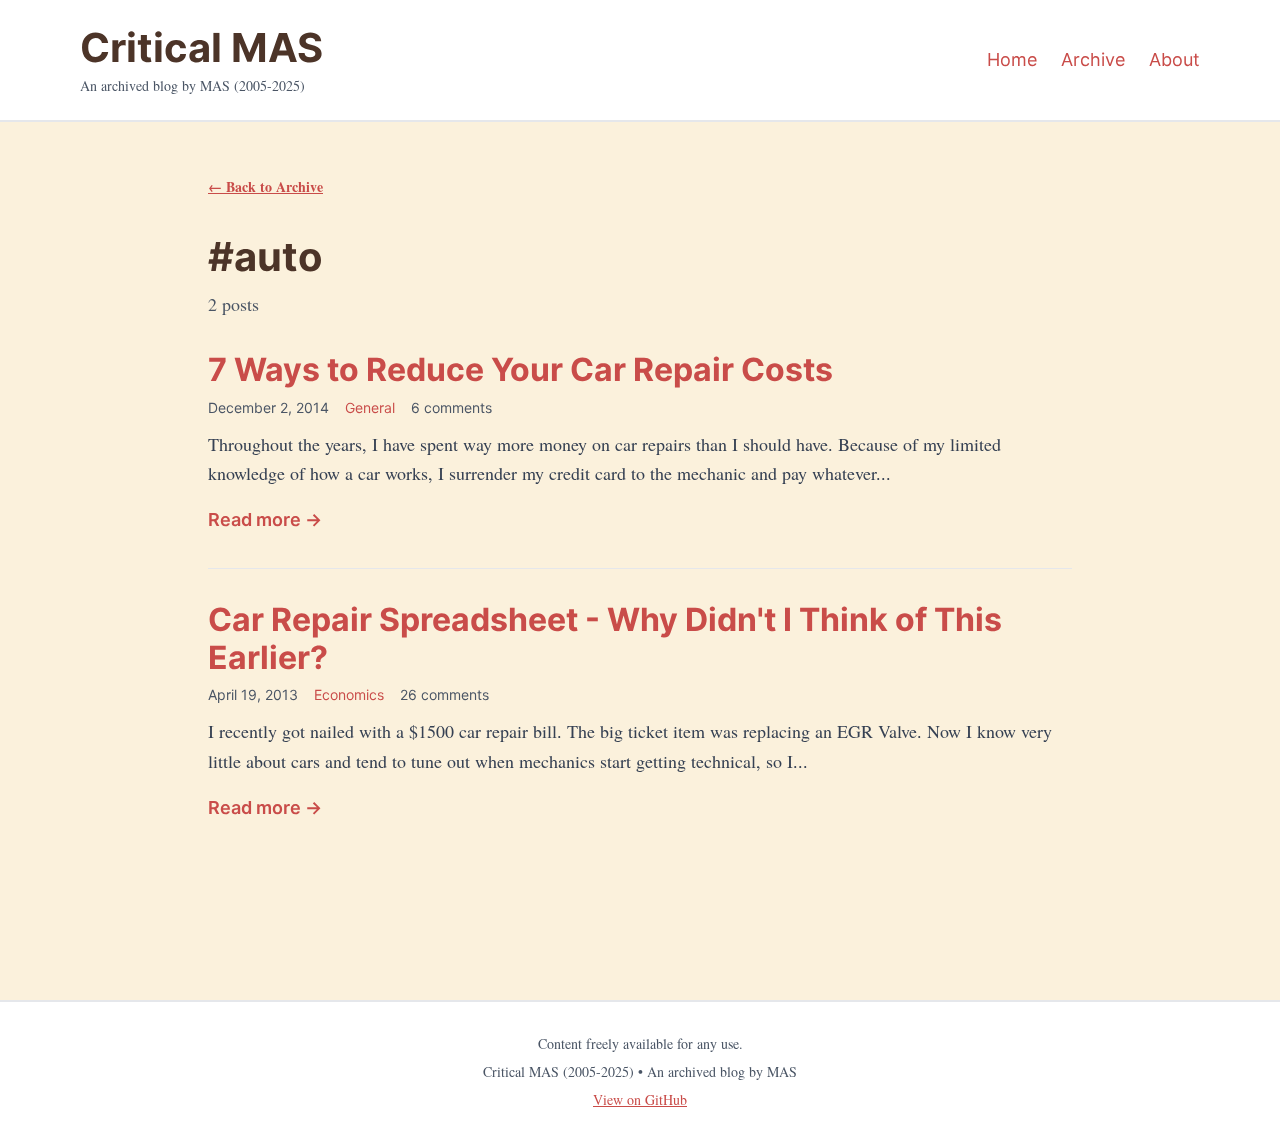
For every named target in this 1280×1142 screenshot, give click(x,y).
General (370, 407)
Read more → (265, 519)
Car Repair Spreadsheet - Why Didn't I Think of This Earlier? (605, 638)
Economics (349, 694)
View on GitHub (640, 1099)
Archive (1093, 59)
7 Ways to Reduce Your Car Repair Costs (520, 369)
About (1174, 59)
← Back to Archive (265, 186)
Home (1012, 59)
